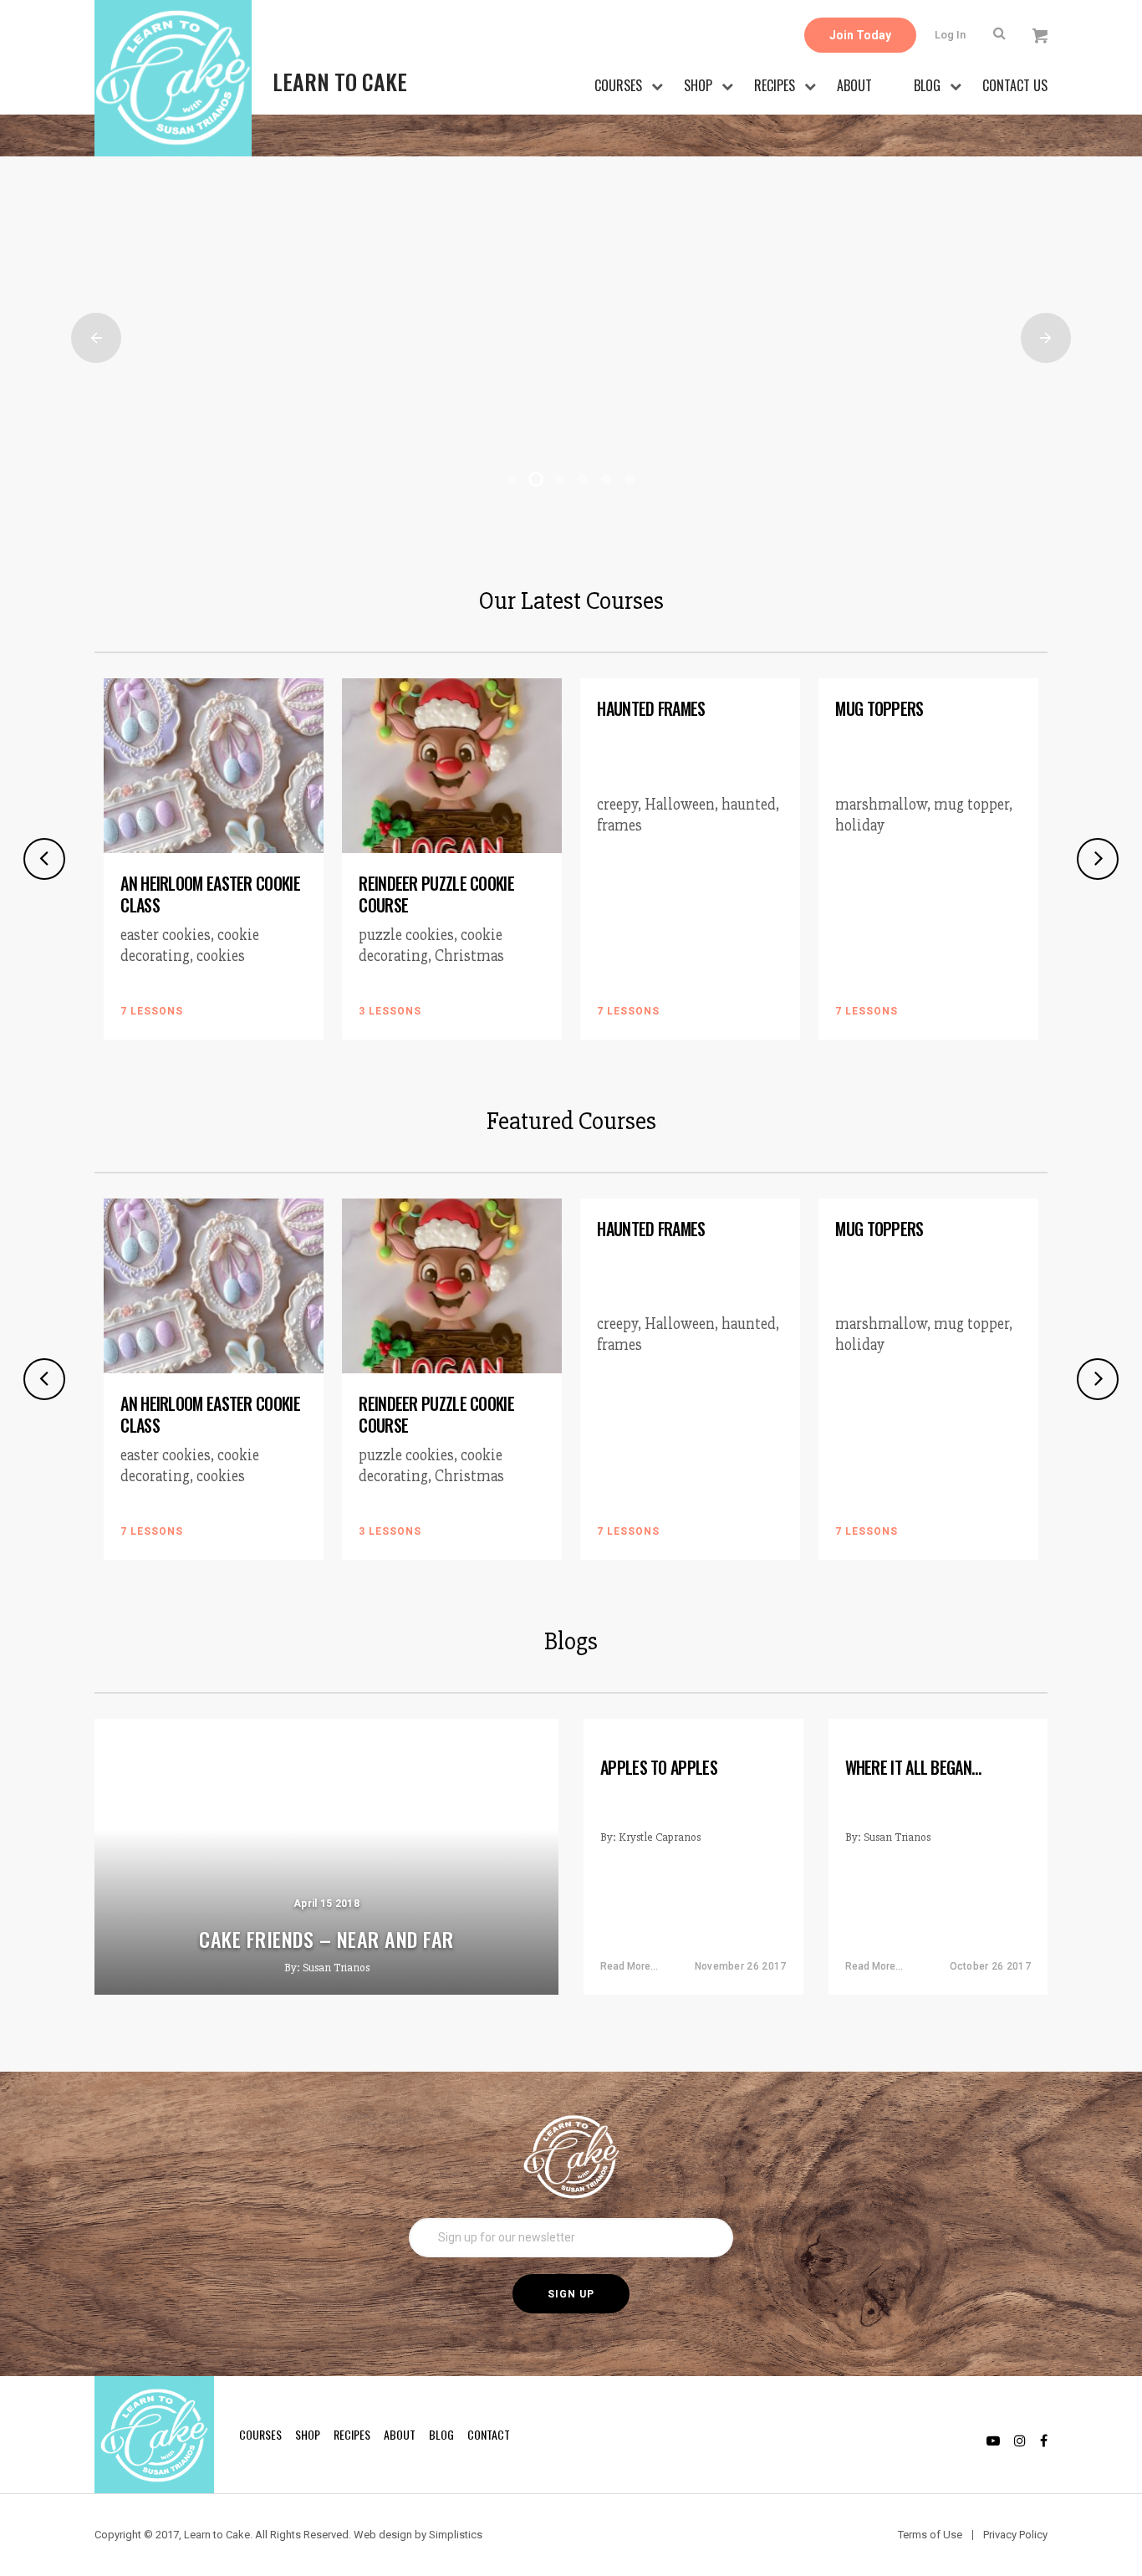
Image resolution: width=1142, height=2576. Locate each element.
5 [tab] (606, 479)
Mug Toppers (879, 708)
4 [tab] (583, 479)
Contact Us (1015, 85)
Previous (96, 338)
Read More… (629, 1966)
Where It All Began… (913, 1767)
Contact (489, 2434)
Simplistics (456, 2535)
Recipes (775, 85)
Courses (618, 85)
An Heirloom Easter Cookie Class (210, 894)
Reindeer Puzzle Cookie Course (436, 894)
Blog (927, 85)
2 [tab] (536, 479)
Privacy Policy (1015, 2535)
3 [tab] (559, 479)
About (854, 85)
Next (1046, 338)
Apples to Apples (659, 1767)
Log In (950, 35)
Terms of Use (930, 2535)
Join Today (860, 35)
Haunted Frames (651, 708)
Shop (698, 85)
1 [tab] (512, 479)
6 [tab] (630, 479)
